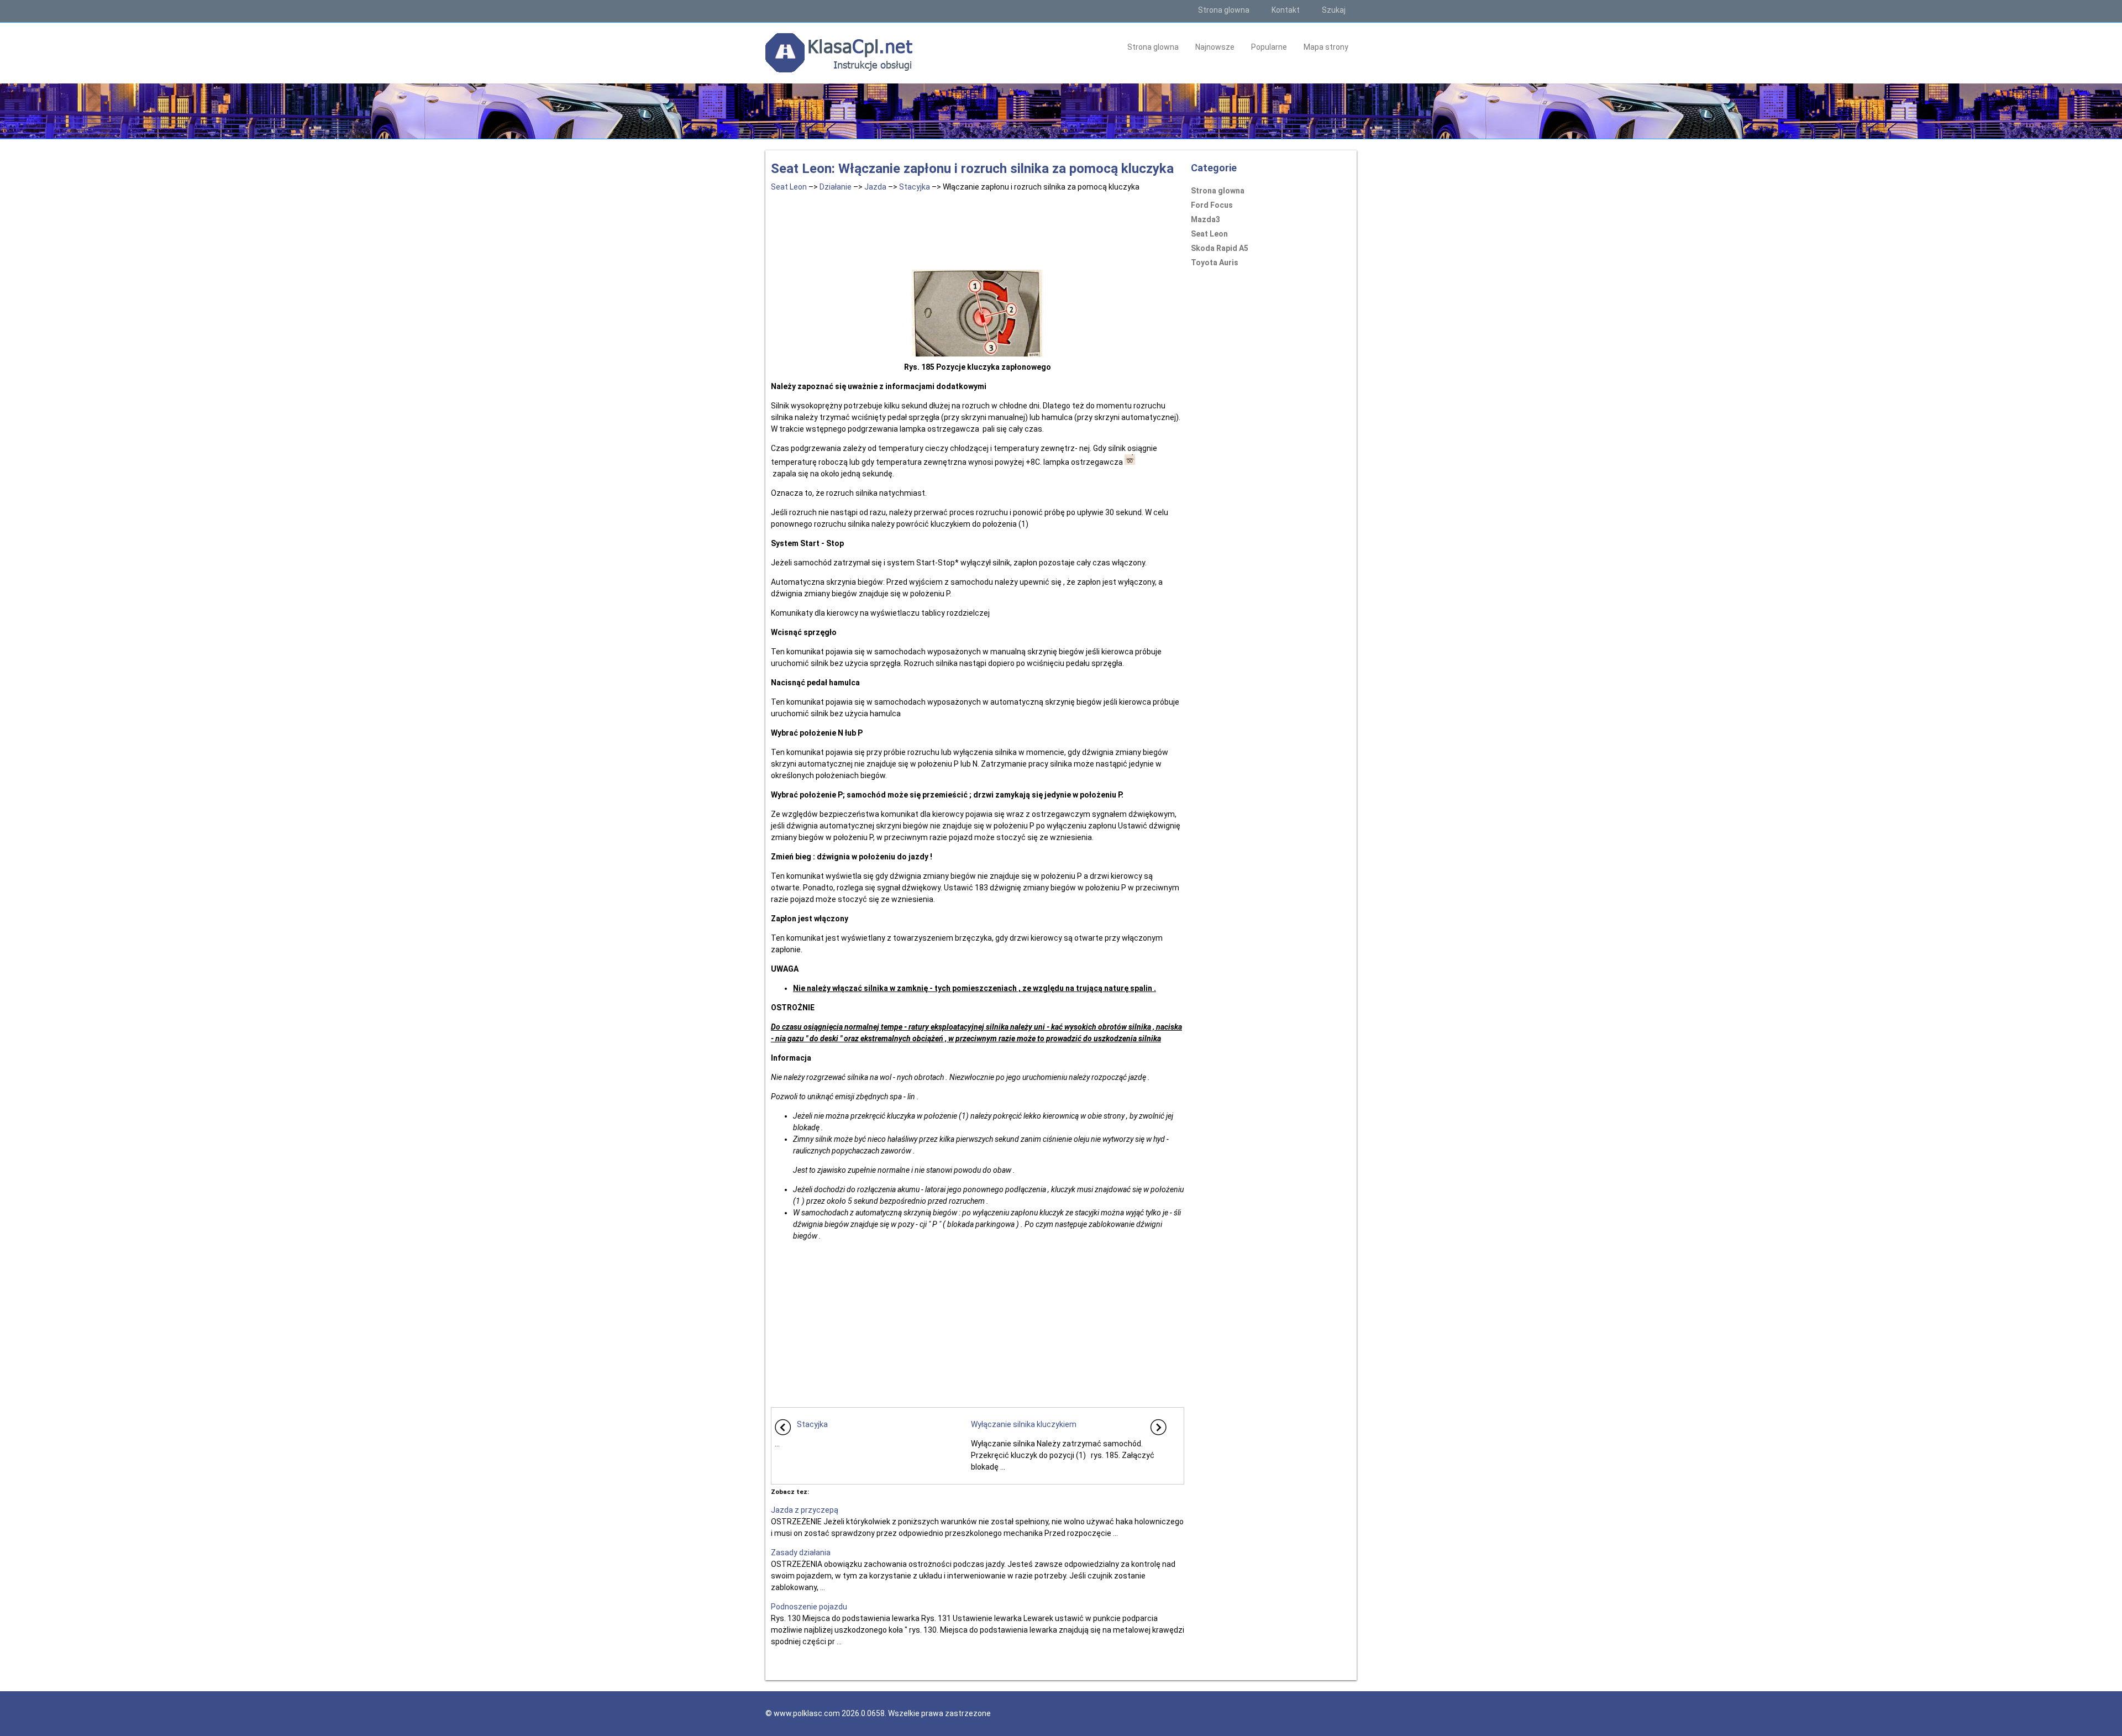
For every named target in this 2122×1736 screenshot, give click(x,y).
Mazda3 (1206, 219)
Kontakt (1286, 10)
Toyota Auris (1215, 263)
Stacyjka (915, 187)
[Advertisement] (978, 229)
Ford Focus (1212, 205)
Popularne (1269, 47)
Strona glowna (1224, 10)
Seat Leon (789, 187)
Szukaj (1334, 10)
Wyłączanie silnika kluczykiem (1024, 1424)
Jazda (875, 187)
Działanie (836, 187)
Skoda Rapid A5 (1220, 248)
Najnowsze (1215, 47)
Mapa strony (1326, 47)
